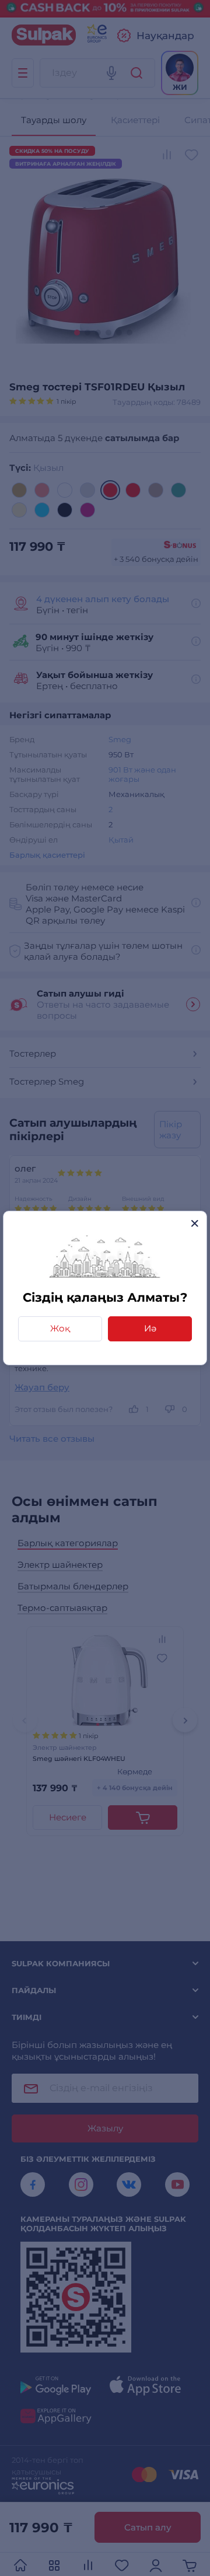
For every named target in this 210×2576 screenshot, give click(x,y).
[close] (195, 1223)
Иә (150, 1328)
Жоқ (60, 1328)
